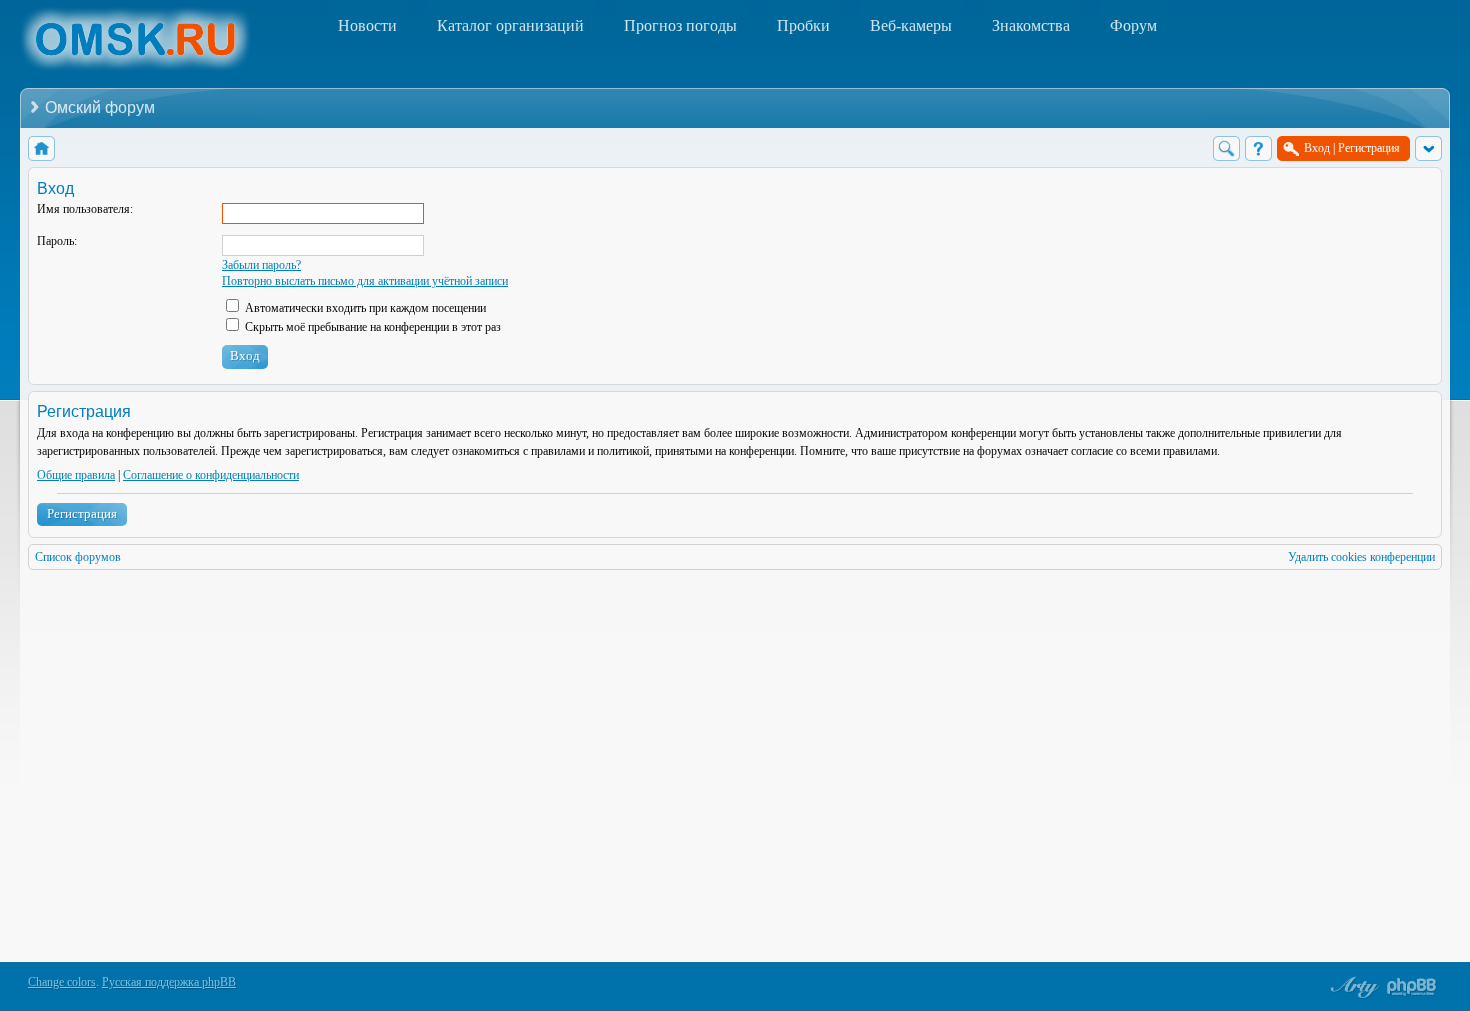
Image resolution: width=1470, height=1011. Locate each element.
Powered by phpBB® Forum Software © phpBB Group (1412, 987)
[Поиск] (1226, 148)
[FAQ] (1258, 148)
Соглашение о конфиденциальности (211, 475)
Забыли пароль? (261, 265)
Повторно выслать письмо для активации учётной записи (365, 281)
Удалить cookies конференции (1361, 557)
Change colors (62, 982)
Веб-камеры (911, 25)
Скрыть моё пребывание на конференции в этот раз (371, 327)
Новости (367, 25)
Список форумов (78, 557)
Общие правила (76, 475)
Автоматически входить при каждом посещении (364, 308)
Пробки (803, 25)
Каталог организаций (510, 25)
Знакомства (1031, 25)
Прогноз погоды (680, 25)
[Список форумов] (41, 148)
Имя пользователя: (85, 209)
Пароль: (57, 241)
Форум (1133, 25)
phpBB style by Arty (1352, 987)
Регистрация (82, 513)
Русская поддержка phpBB (169, 982)
